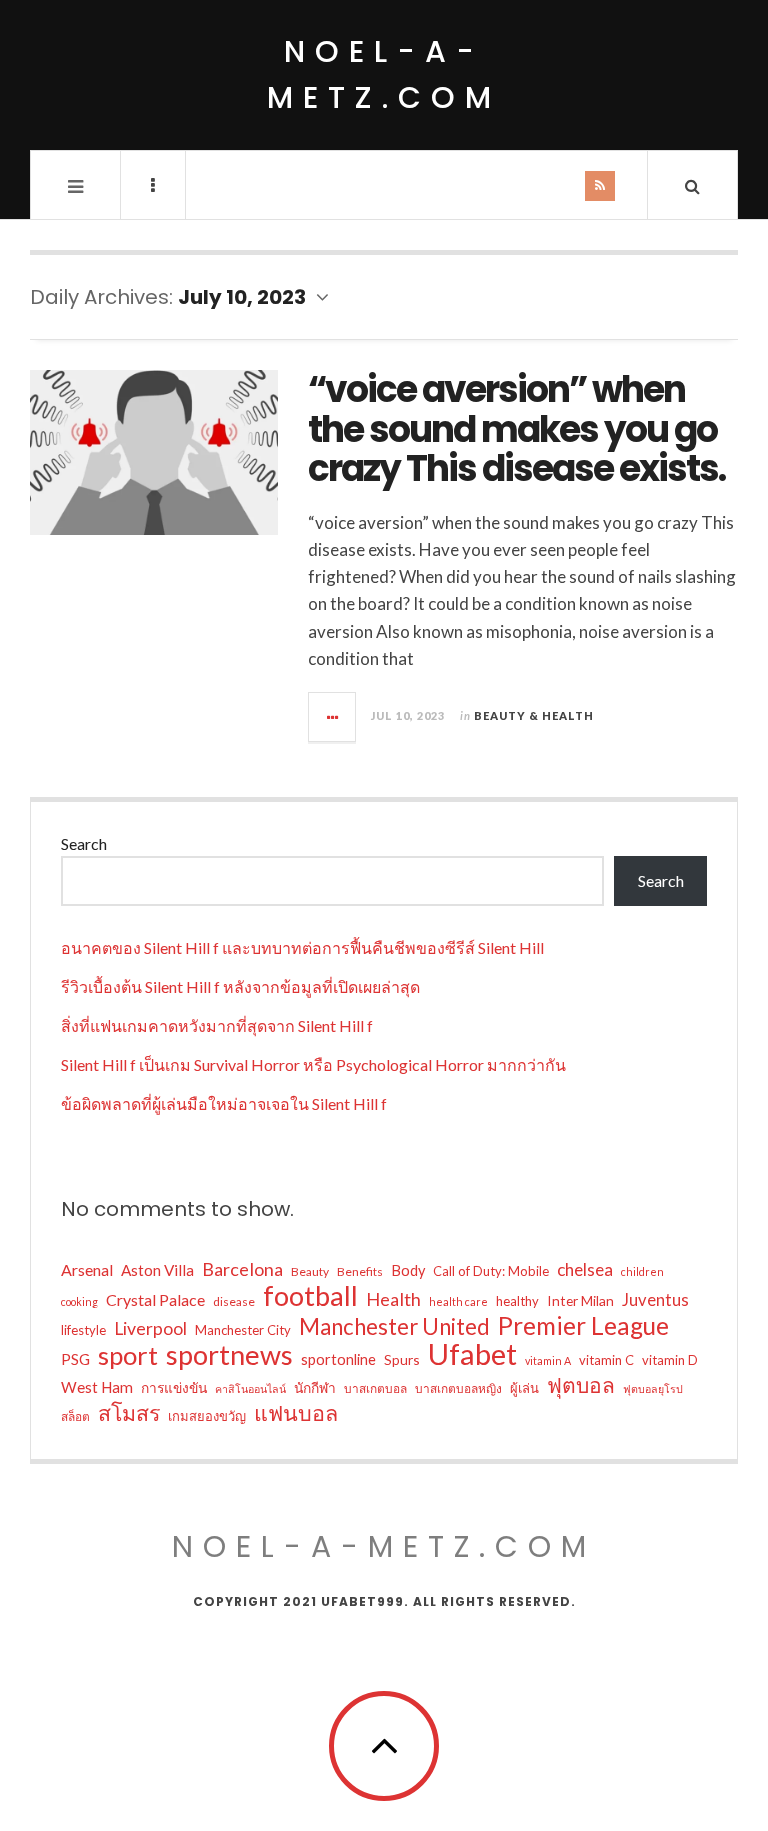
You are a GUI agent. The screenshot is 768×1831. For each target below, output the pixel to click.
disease (234, 1301)
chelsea (585, 1269)
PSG (75, 1359)
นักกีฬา (315, 1387)
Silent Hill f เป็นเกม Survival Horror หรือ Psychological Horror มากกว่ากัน (313, 1064)
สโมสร (129, 1413)
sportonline (338, 1359)
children (642, 1271)
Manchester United (394, 1327)
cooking (79, 1301)
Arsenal (87, 1269)
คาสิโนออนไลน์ (250, 1388)
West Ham (97, 1387)
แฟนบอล (296, 1413)
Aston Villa (157, 1270)
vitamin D (670, 1360)
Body (408, 1270)
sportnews (229, 1355)
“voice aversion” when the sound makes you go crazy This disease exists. (516, 429)
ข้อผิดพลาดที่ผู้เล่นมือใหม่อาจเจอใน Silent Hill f (224, 1103)
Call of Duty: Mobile (491, 1271)
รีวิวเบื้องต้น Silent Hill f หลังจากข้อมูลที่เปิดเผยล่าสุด (240, 986)
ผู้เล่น (524, 1388)
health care (458, 1301)
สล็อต (75, 1416)
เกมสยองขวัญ (207, 1416)
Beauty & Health (534, 715)
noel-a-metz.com (384, 74)
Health (393, 1299)
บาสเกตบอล (375, 1388)
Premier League (583, 1326)
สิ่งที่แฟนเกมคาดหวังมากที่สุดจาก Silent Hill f (217, 1025)
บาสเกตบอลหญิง (458, 1388)
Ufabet (472, 1354)
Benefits (360, 1271)
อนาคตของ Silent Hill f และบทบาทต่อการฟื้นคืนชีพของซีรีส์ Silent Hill (302, 947)
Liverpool (150, 1328)
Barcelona (242, 1269)
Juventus (655, 1300)
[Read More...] (333, 717)
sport (128, 1355)
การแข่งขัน (174, 1387)
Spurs (402, 1359)
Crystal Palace (155, 1299)
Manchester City (243, 1330)
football (310, 1296)
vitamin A (548, 1360)
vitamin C (606, 1360)
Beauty (310, 1271)
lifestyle (83, 1330)
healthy (517, 1301)
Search (84, 843)
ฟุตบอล (581, 1385)
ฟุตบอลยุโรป (653, 1388)
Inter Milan (580, 1300)
